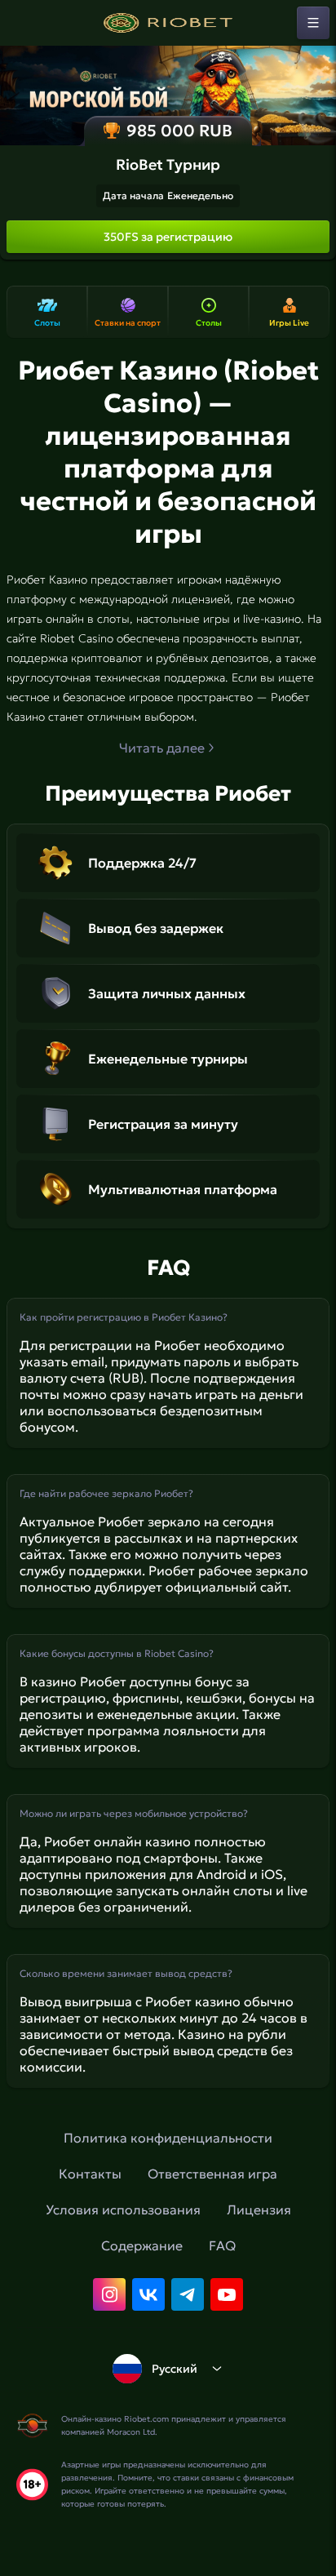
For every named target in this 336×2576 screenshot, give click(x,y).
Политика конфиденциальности (168, 2138)
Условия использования (123, 2210)
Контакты (90, 2174)
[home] (168, 23)
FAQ (222, 2245)
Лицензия (259, 2210)
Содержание (142, 2245)
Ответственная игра (212, 2174)
